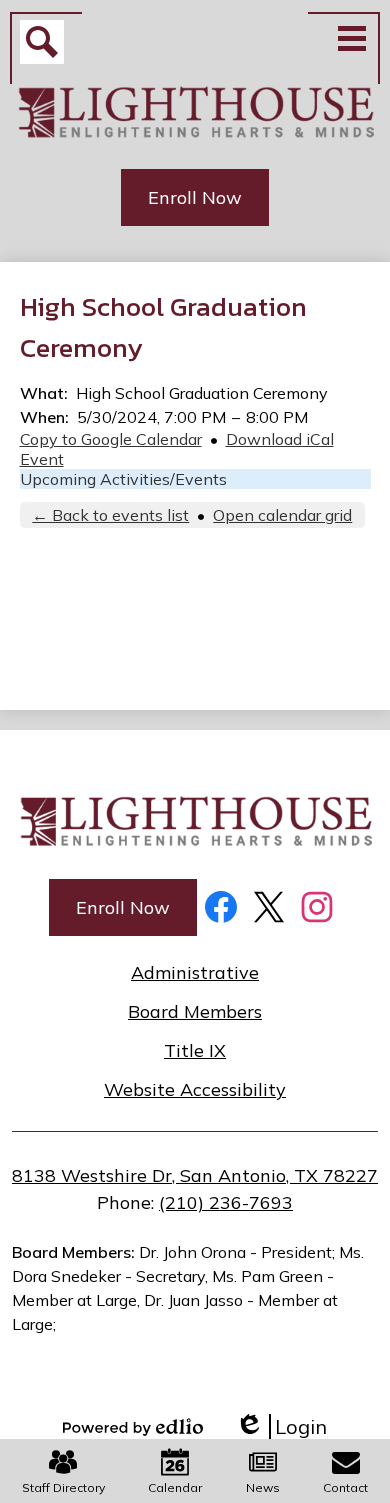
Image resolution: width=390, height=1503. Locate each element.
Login (281, 1426)
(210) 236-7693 (226, 1202)
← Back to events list (110, 515)
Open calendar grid (282, 515)
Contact (345, 1487)
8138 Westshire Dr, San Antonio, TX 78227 (195, 1175)
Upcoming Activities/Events (123, 479)
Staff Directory (63, 1487)
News (263, 1487)
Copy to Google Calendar (111, 439)
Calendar (175, 1487)
